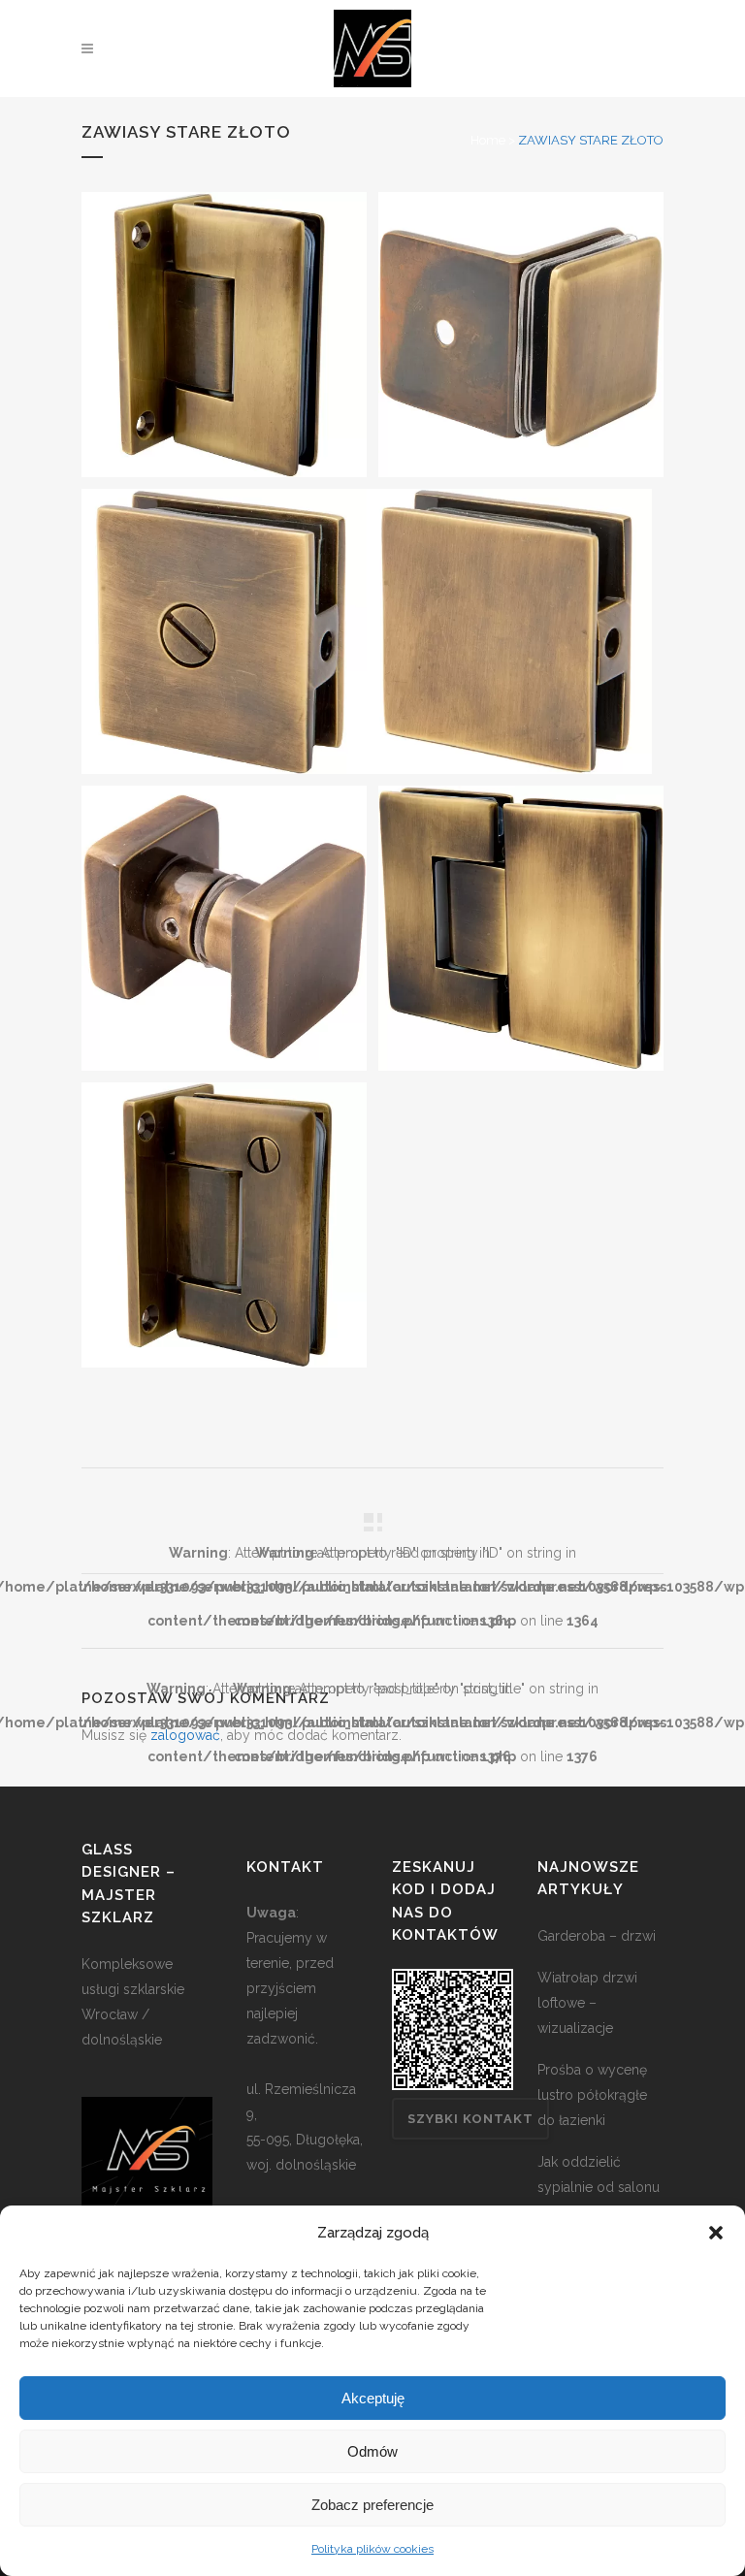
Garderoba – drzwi (597, 1936)
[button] (716, 2233)
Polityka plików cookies (372, 2549)
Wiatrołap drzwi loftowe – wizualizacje (587, 2003)
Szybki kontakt (470, 2119)
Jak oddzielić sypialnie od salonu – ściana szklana (599, 2187)
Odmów (372, 2451)
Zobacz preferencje (372, 2505)
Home (488, 140)
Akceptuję (373, 2398)
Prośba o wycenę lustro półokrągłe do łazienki (592, 2095)
